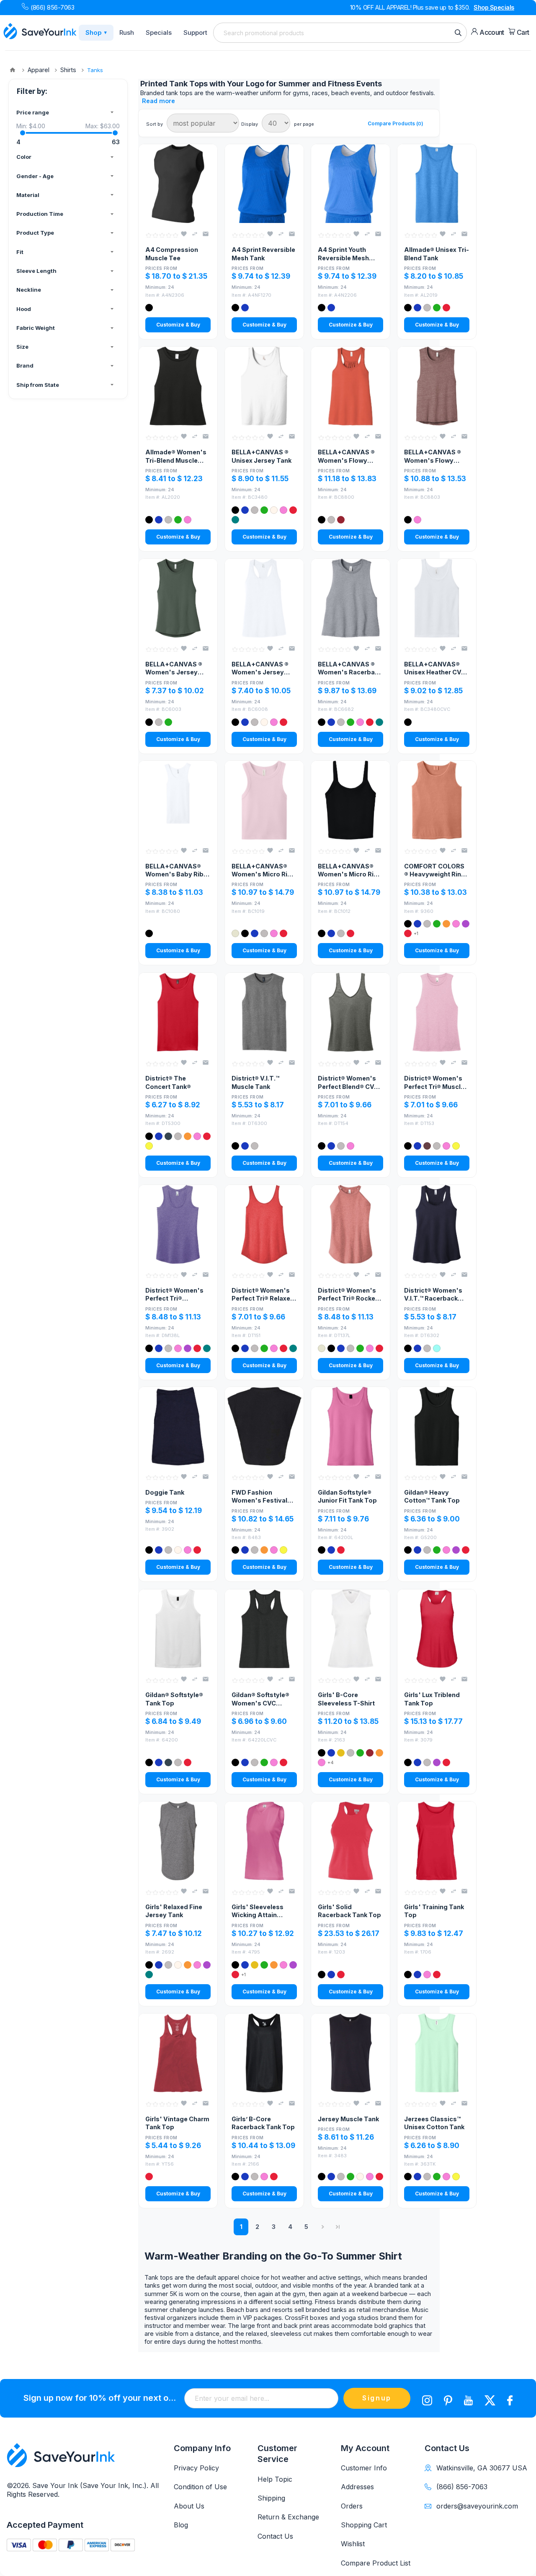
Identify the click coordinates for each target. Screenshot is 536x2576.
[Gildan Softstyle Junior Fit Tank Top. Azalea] (350, 1426)
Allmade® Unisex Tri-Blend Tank (437, 254)
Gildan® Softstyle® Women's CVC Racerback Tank (260, 1699)
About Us (189, 2506)
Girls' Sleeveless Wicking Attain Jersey (258, 1911)
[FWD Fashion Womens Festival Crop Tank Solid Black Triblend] (264, 1426)
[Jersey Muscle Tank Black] (350, 2053)
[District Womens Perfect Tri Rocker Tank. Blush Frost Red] (350, 1224)
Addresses (357, 2487)
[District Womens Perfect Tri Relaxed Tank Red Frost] (264, 1224)
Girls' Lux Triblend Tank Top (432, 1699)
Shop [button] (96, 32)
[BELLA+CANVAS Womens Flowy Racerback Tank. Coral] (350, 386)
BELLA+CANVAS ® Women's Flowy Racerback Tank (346, 456)
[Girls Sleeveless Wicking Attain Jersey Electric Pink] (264, 1841)
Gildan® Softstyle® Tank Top (174, 1699)
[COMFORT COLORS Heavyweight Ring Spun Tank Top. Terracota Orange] (437, 800)
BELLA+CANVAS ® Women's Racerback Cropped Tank (350, 669)
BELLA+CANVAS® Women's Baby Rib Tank (174, 871)
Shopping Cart (364, 2525)
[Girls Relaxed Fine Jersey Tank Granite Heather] (178, 1841)
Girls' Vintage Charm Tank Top (177, 2123)
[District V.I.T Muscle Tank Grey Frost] (264, 1012)
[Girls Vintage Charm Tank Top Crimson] (178, 2053)
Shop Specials (494, 7)
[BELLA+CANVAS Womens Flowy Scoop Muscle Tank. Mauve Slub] (437, 386)
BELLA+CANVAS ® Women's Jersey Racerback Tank (260, 669)
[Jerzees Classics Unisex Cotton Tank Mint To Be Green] (437, 2053)
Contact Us (275, 2536)
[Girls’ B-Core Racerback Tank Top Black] (264, 2053)
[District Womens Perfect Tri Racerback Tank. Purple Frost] (178, 1224)
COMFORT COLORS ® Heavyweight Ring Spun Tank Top (435, 871)
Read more (158, 101)
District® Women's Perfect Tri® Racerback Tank (174, 1295)
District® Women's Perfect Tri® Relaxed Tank (263, 1295)
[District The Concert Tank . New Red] (178, 1012)
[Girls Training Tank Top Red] (437, 1841)
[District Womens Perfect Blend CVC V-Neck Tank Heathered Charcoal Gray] (350, 1012)
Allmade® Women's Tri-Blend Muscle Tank (176, 456)
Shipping (271, 2498)
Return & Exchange (288, 2517)
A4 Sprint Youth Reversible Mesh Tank (343, 254)
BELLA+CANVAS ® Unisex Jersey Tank (262, 456)
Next (323, 2227)
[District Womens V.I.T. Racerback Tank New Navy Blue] (437, 1224)
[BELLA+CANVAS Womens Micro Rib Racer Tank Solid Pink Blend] (264, 800)
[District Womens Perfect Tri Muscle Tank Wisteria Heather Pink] (437, 1012)
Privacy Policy (196, 2468)
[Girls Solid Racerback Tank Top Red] (350, 1841)
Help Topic (275, 2479)
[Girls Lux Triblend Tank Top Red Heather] (437, 1629)
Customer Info (364, 2468)
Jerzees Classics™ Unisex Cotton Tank (434, 2123)
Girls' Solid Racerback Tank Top (349, 1911)
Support (195, 32)
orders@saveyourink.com (477, 2506)
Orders (352, 2506)
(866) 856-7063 (52, 7)
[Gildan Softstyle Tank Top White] (178, 1629)
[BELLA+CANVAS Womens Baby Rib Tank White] (178, 800)
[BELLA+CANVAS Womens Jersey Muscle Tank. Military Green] (178, 598)
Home (13, 70)
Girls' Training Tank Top (434, 1911)
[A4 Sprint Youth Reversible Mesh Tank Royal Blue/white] (350, 184)
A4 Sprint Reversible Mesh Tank (263, 254)
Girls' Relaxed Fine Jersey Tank (174, 1911)
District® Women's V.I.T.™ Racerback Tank (433, 1295)
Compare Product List (376, 2563)
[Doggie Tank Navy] (178, 1426)
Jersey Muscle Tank (348, 2119)
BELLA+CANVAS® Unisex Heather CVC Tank (435, 669)
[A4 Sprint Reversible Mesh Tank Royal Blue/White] (264, 184)
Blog (181, 2525)
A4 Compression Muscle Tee (172, 254)
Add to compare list (195, 234)
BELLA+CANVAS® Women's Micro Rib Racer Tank (262, 871)
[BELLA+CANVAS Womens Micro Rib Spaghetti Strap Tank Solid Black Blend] (350, 800)
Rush (127, 32)
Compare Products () (396, 123)
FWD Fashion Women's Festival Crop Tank (259, 1497)
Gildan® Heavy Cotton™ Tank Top (432, 1496)
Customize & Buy (178, 325)
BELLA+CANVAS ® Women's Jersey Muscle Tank (174, 669)
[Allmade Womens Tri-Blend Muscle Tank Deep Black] (178, 386)
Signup (377, 2398)
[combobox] (340, 33)
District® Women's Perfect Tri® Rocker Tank (348, 1295)
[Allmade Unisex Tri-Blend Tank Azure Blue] (437, 184)
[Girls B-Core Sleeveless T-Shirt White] (350, 1629)
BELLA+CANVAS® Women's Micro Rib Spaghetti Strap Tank (350, 871)
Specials (159, 32)
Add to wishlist (184, 234)
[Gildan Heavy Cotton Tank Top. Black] (437, 1426)
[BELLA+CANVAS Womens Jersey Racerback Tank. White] (264, 598)
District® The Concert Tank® (168, 1082)
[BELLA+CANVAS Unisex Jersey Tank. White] (264, 386)
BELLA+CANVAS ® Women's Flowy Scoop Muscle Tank (434, 456)
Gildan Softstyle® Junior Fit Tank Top (347, 1496)
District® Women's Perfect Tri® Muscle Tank (434, 1083)
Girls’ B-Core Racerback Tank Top (263, 2123)
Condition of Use (200, 2487)
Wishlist (353, 2544)
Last (338, 2227)
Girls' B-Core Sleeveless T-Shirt (346, 1699)
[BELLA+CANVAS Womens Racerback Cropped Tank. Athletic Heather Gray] (350, 598)
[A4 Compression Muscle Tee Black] (178, 184)
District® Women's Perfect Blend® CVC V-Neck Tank (348, 1083)
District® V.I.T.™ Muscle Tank (255, 1082)
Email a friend (206, 234)
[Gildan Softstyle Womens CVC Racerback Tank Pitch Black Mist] (264, 1629)
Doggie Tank (165, 1492)
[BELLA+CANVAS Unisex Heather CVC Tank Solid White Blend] (437, 598)
